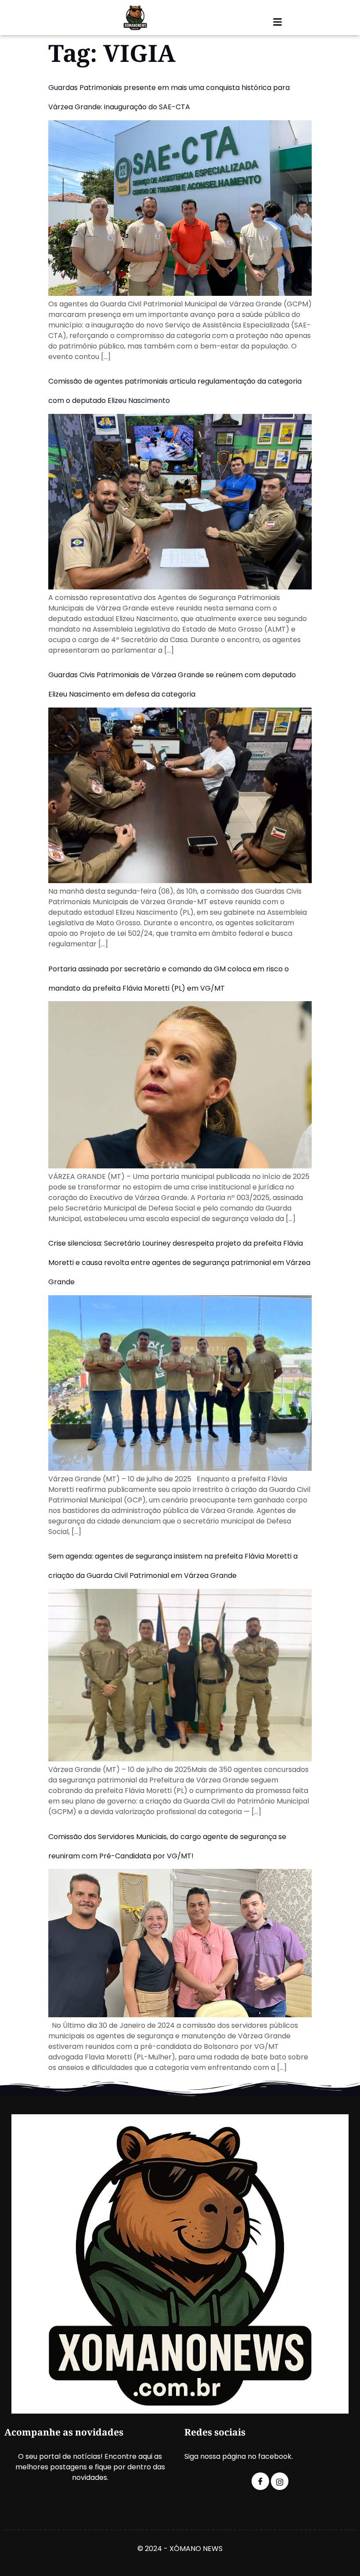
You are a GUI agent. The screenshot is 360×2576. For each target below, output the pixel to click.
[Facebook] (260, 2481)
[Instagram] (280, 2481)
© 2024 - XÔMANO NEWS (180, 2549)
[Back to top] (349, 2556)
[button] (277, 22)
